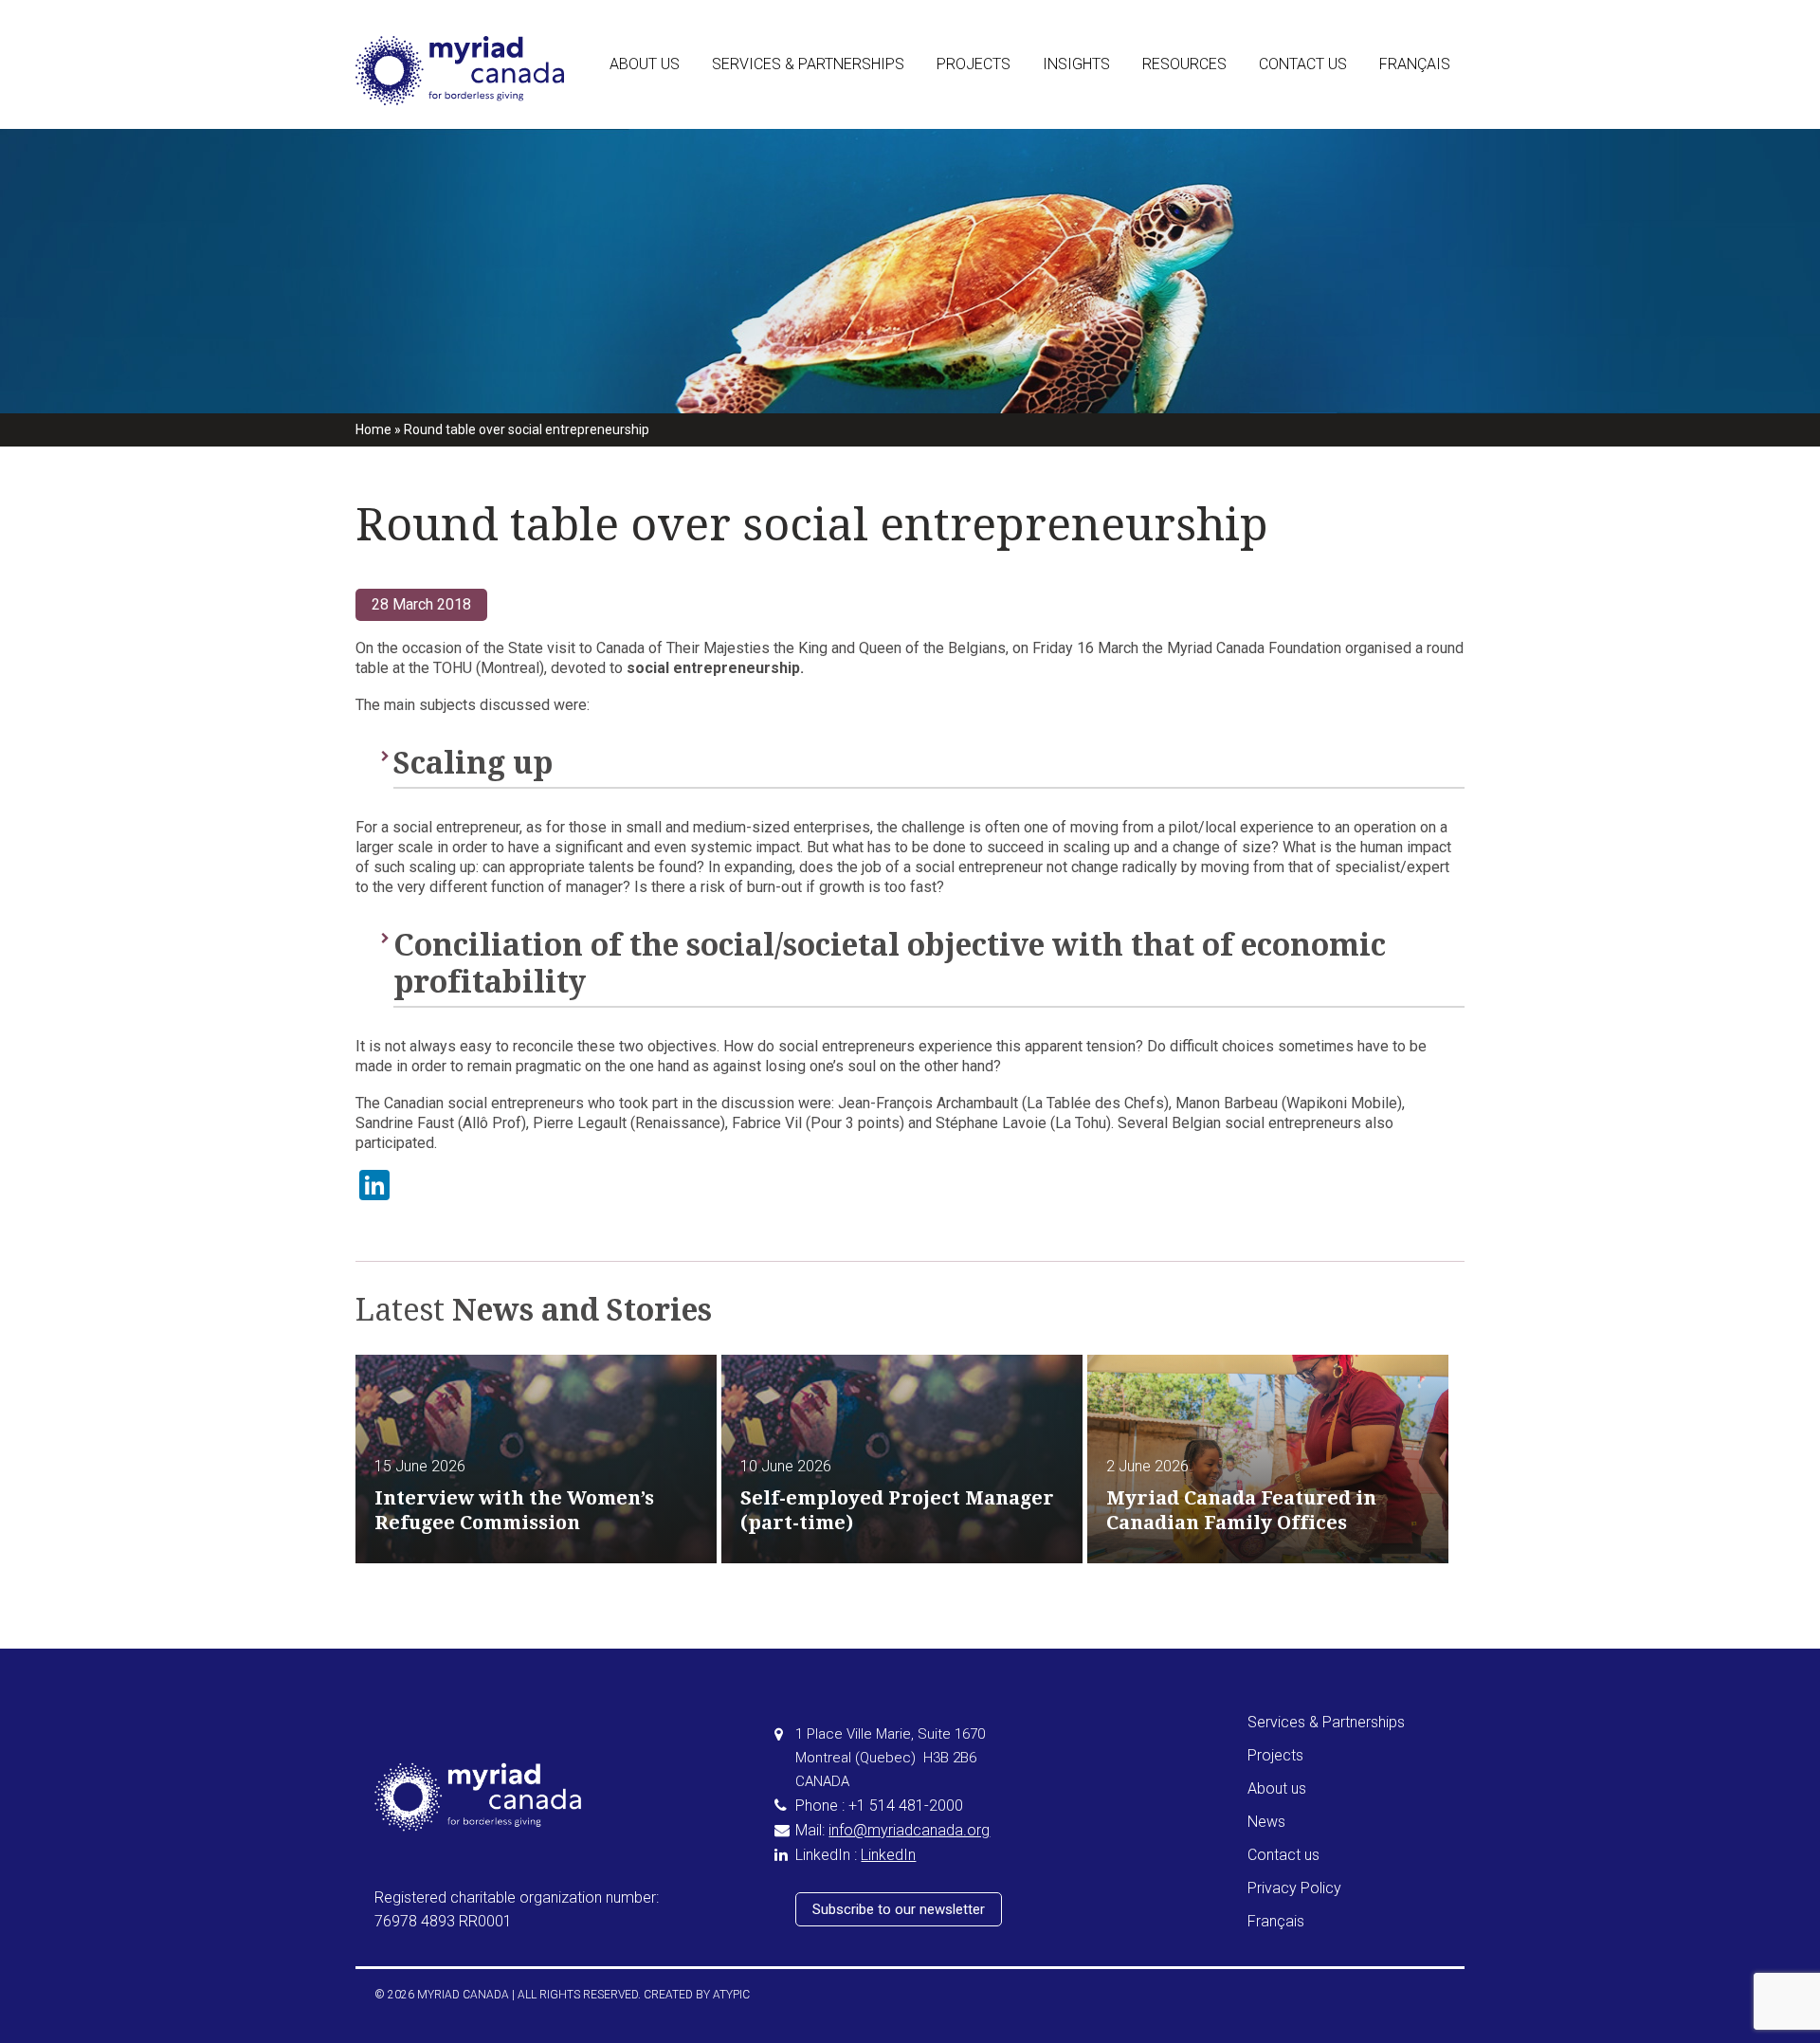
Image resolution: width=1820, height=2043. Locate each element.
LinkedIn (888, 1855)
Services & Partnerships (808, 64)
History (633, 170)
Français (1415, 64)
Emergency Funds (768, 261)
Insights (1076, 64)
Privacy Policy (1294, 1888)
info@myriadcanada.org (909, 1830)
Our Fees (1171, 170)
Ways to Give (1184, 124)
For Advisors (753, 124)
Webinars (1172, 215)
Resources (1184, 64)
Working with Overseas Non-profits (822, 215)
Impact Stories (1090, 124)
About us (645, 64)
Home (373, 429)
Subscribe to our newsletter (899, 1909)
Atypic (731, 1995)
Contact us (1303, 64)
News (1266, 1822)
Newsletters (1081, 170)
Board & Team (655, 124)
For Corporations (766, 170)
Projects (974, 64)
